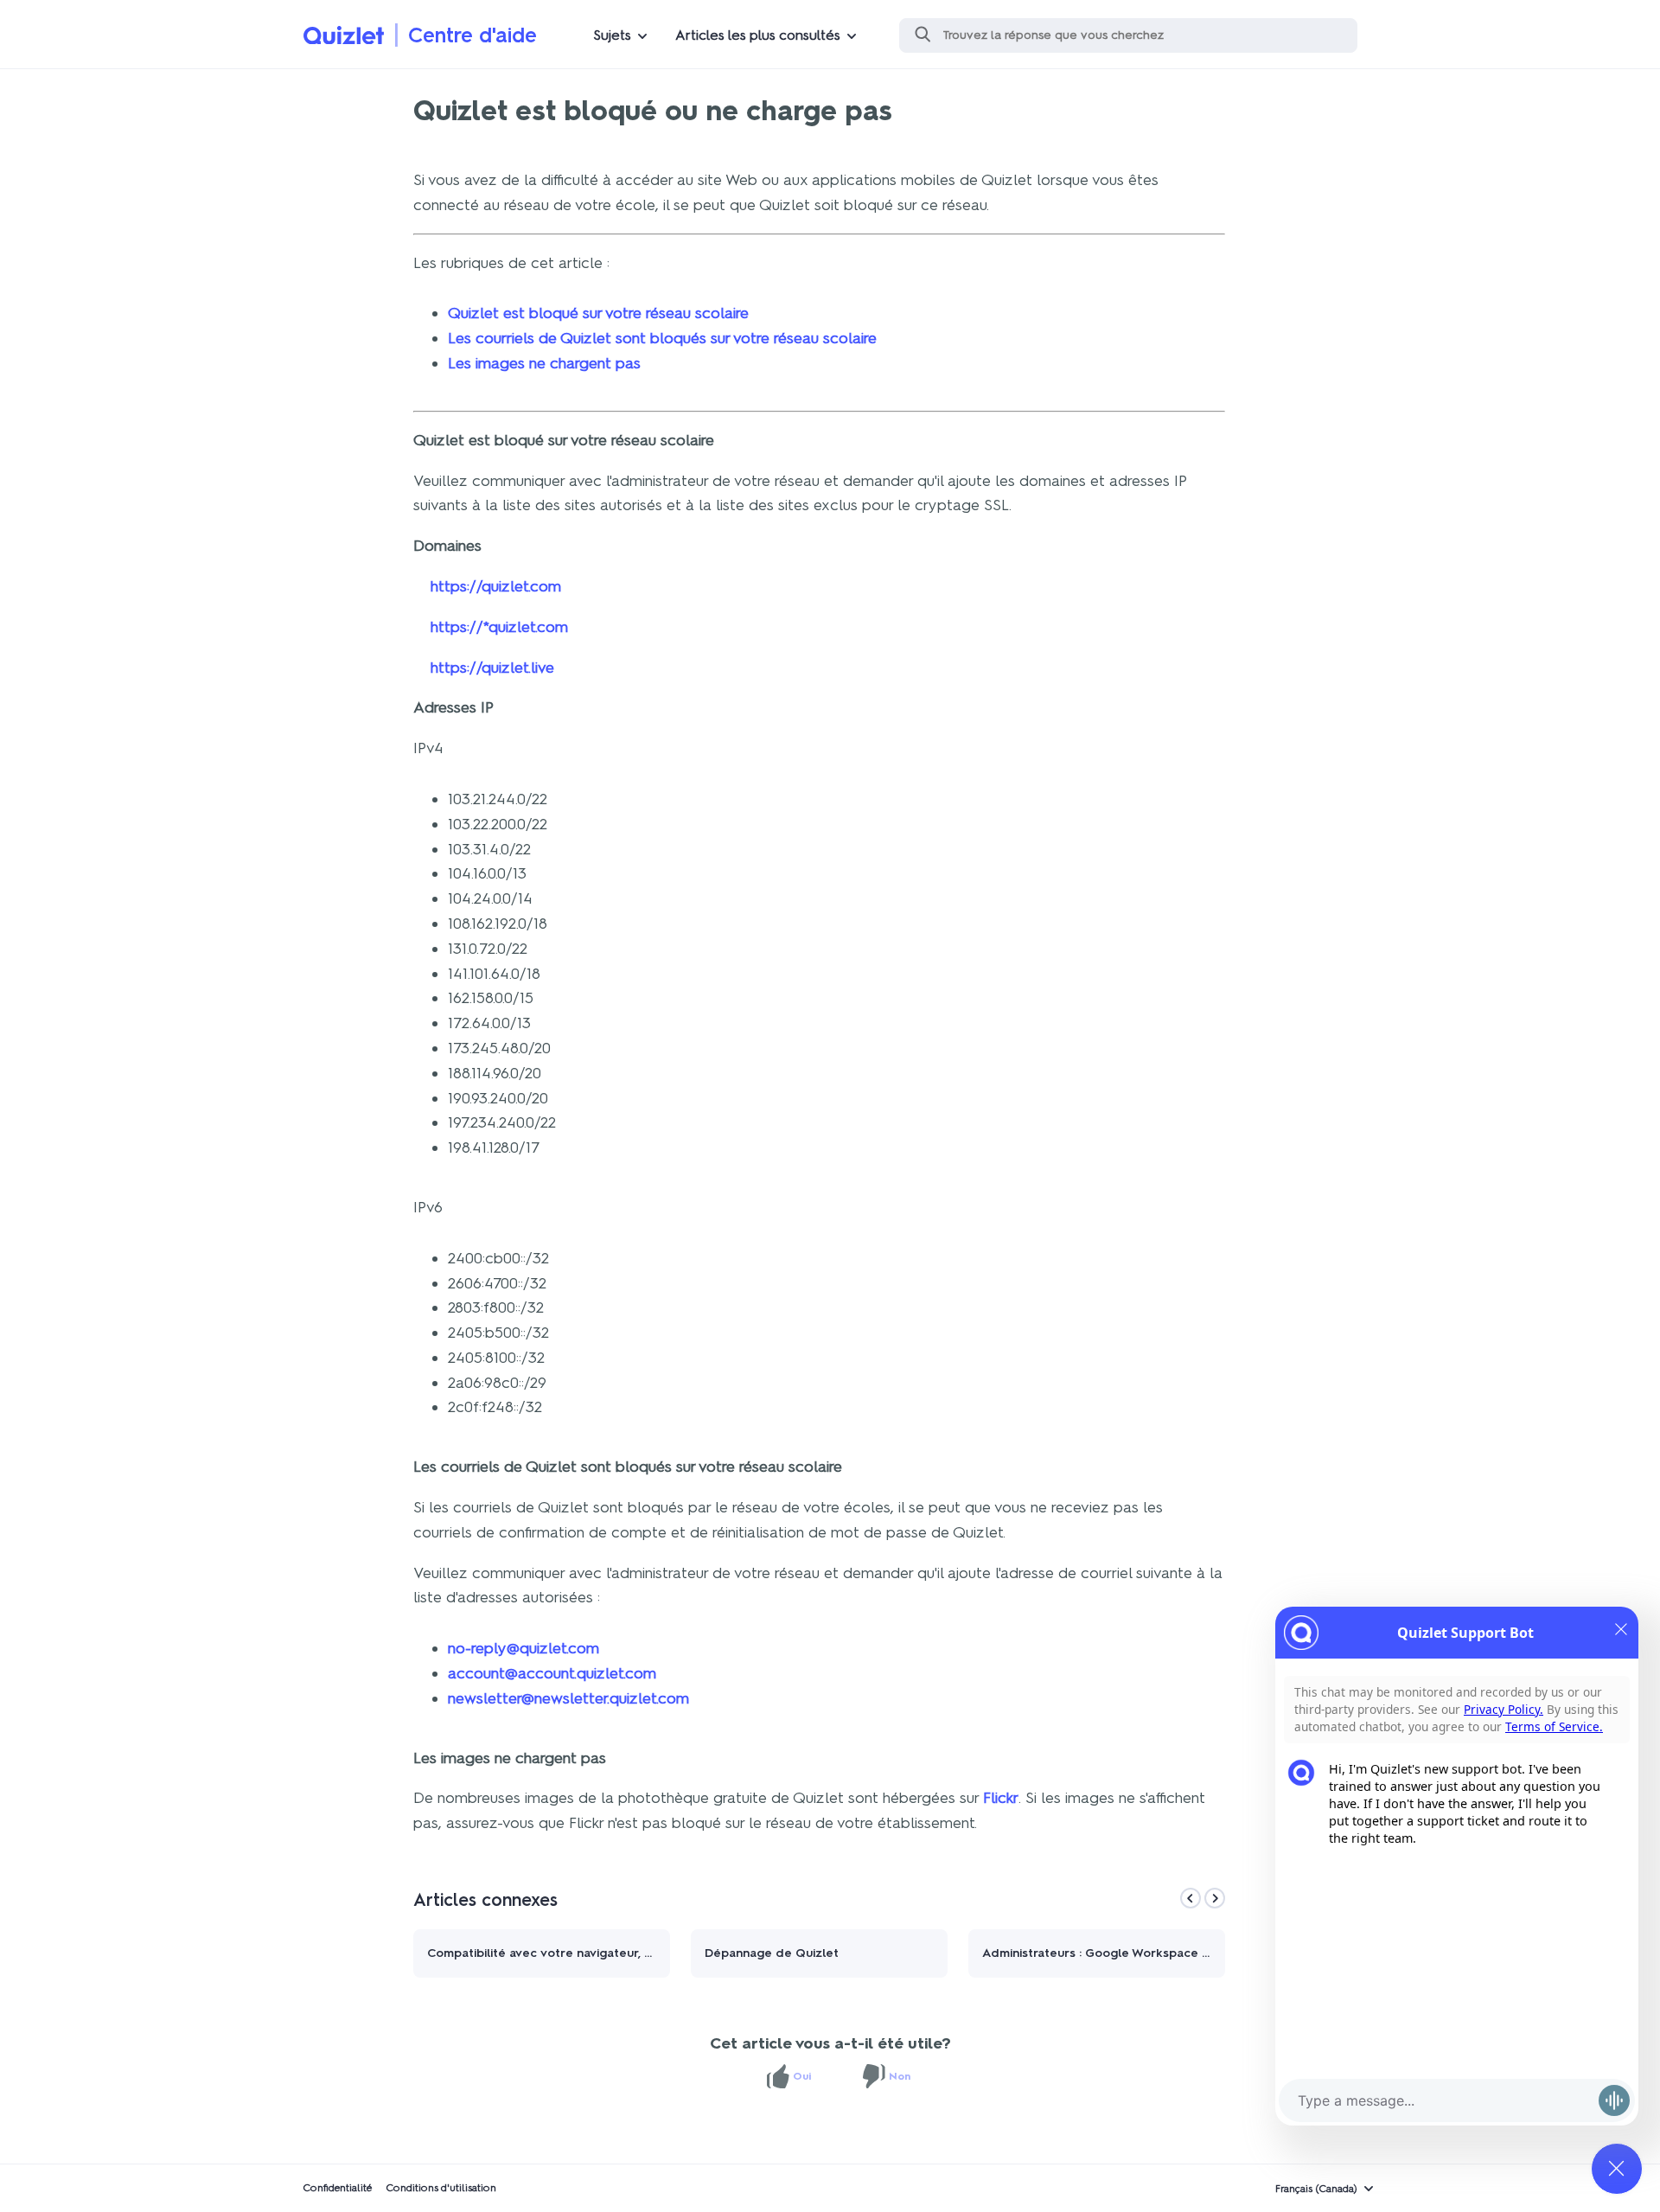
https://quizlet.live (492, 668)
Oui (802, 2076)
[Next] (1215, 1898)
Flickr (1001, 1798)
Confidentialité (337, 2188)
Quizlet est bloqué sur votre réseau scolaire (598, 313)
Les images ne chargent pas (544, 363)
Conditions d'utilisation (441, 2188)
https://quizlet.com (496, 586)
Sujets (612, 35)
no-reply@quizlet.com (524, 1648)
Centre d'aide (472, 35)
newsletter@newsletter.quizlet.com (568, 1698)
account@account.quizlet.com (552, 1673)
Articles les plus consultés (758, 35)
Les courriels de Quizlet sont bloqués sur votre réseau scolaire (662, 338)
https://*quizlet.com (499, 627)
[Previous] (1191, 1898)
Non (900, 2076)
